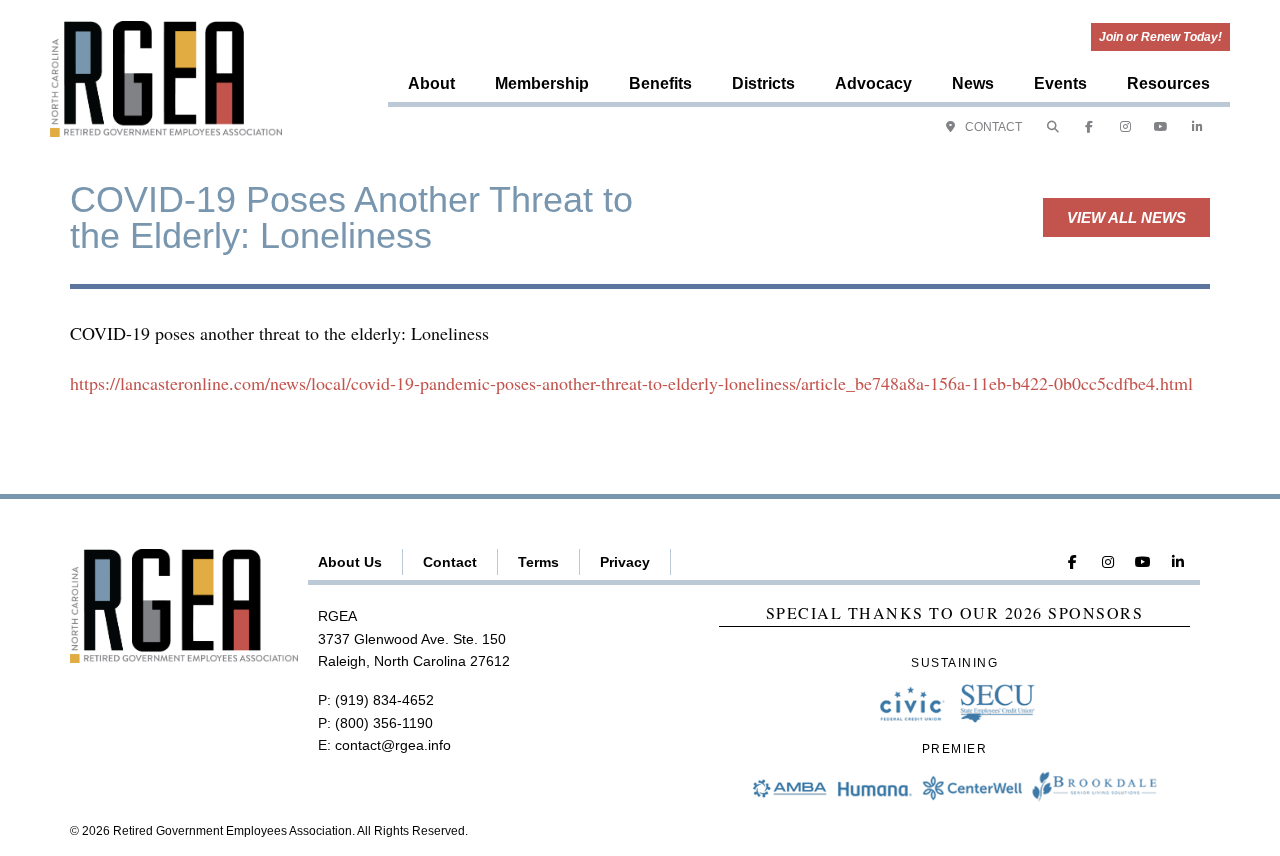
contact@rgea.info (393, 745)
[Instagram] (1125, 127)
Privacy (625, 562)
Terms (538, 562)
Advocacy (873, 83)
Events (1060, 83)
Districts (763, 83)
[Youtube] (1161, 127)
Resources (1168, 83)
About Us (350, 562)
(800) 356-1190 (384, 723)
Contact (450, 562)
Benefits (660, 83)
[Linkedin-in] (1197, 127)
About (431, 83)
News (973, 83)
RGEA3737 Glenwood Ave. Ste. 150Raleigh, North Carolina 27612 (414, 638)
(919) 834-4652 (384, 700)
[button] (1053, 127)
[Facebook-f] (1089, 127)
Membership (542, 83)
